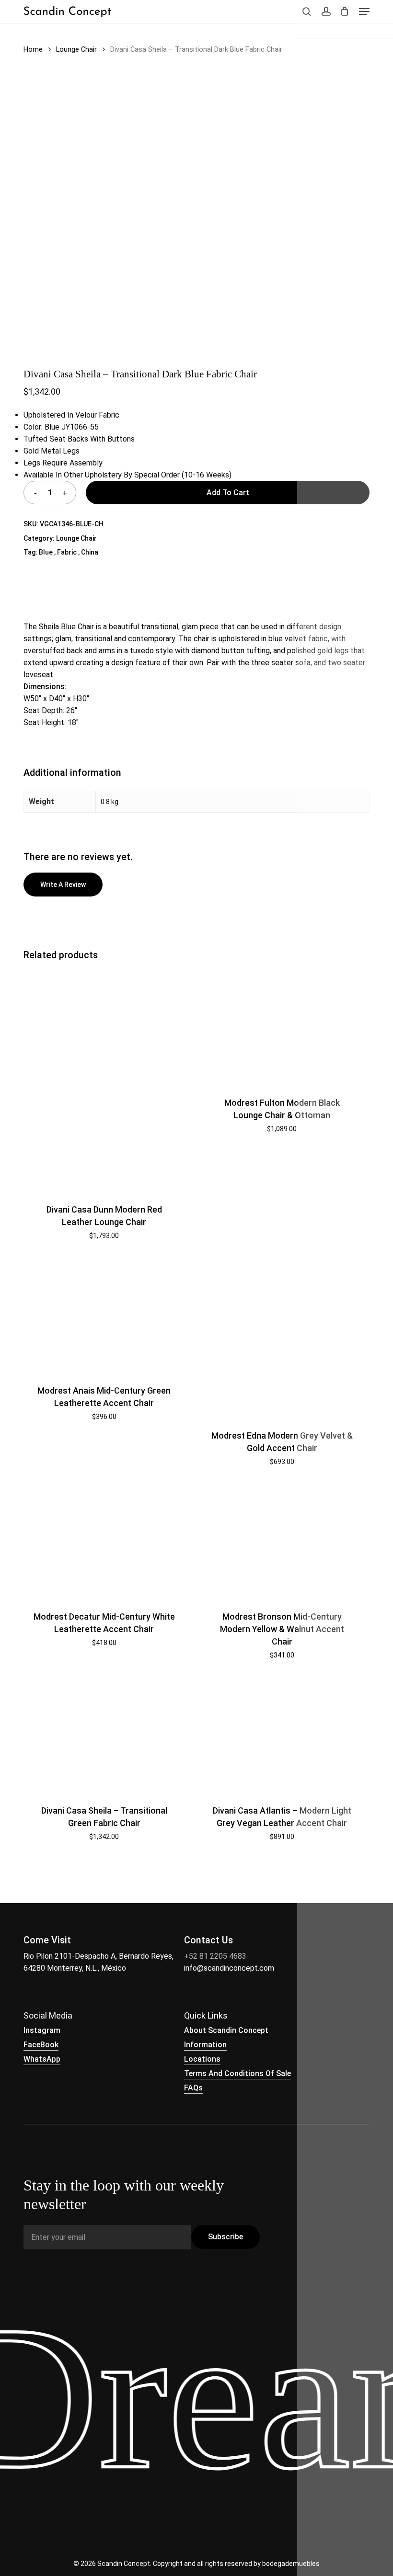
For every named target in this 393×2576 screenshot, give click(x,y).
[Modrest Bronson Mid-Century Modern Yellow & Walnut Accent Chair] (282, 1542)
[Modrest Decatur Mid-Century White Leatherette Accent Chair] (104, 1542)
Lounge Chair (76, 49)
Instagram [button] (42, 2030)
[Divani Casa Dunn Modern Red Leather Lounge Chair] (104, 1081)
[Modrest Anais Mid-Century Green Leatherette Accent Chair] (104, 1316)
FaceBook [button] (41, 2045)
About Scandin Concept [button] (226, 2030)
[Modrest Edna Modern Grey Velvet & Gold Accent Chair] (282, 1338)
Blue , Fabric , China (69, 552)
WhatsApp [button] (42, 2059)
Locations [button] (202, 2059)
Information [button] (205, 2045)
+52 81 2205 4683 (215, 1956)
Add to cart (228, 493)
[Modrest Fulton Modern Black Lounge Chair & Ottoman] (282, 1028)
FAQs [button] (193, 2088)
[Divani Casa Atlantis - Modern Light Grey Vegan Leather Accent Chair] (282, 1736)
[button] (364, 11)
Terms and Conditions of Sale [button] (237, 2073)
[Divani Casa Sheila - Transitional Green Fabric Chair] (104, 1736)
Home (33, 49)
